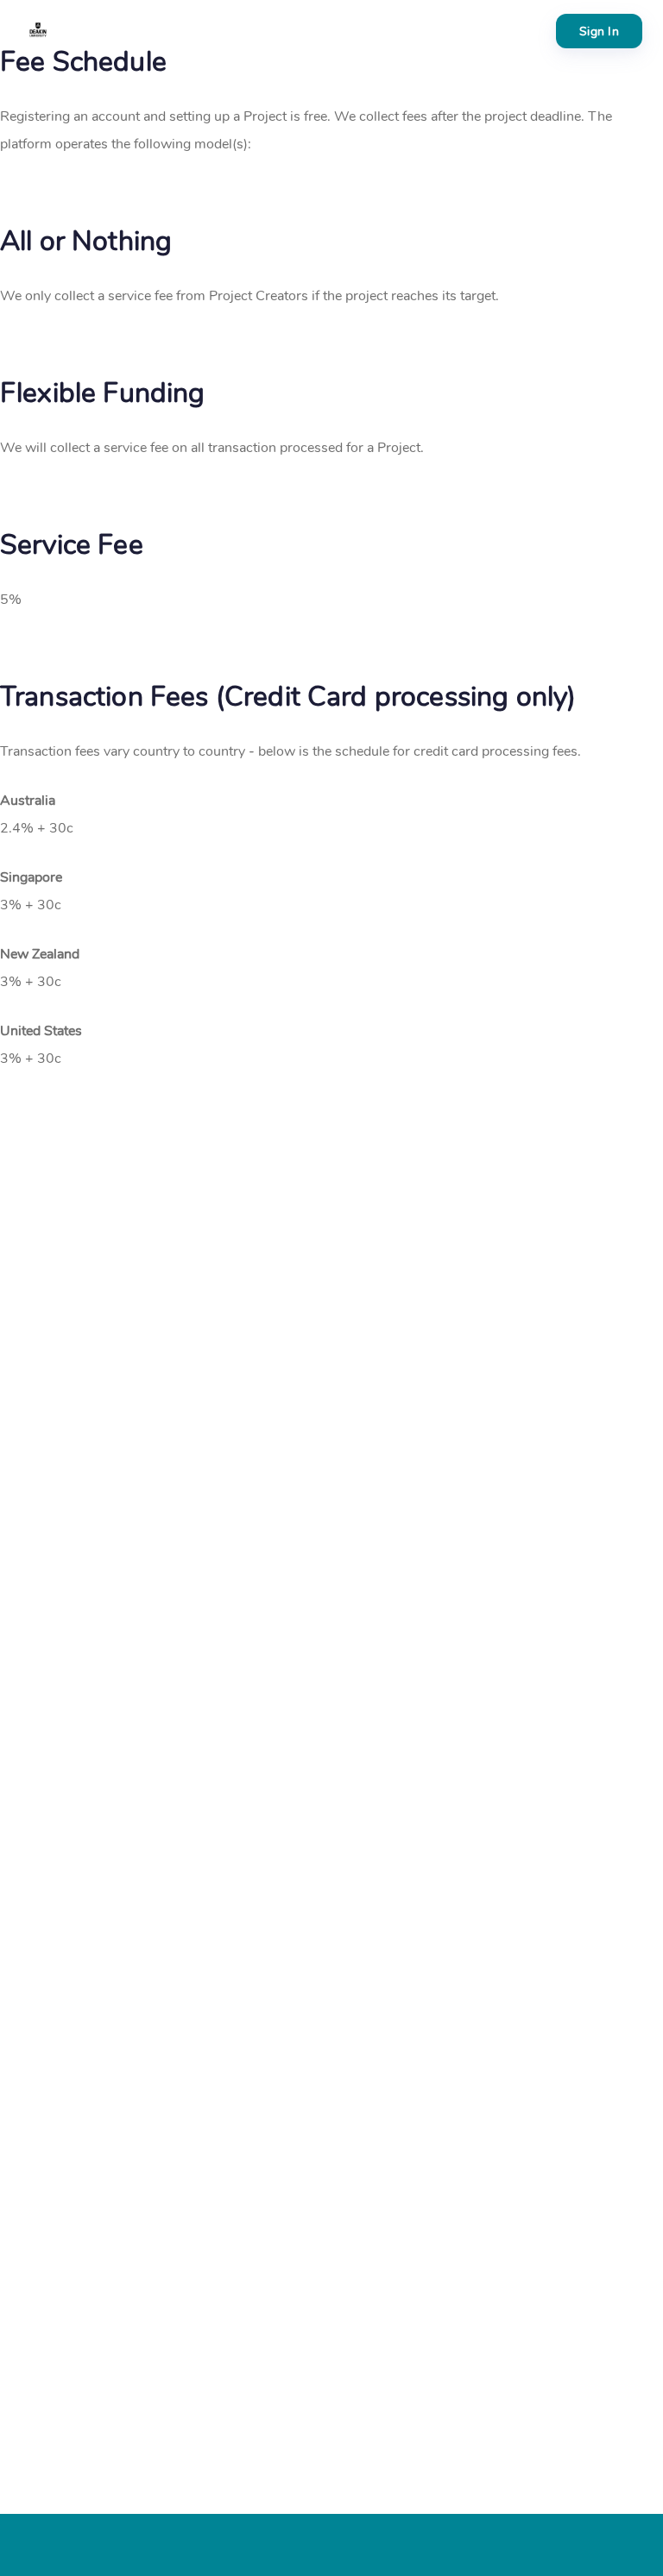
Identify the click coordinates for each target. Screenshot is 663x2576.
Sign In (599, 31)
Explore (116, 31)
